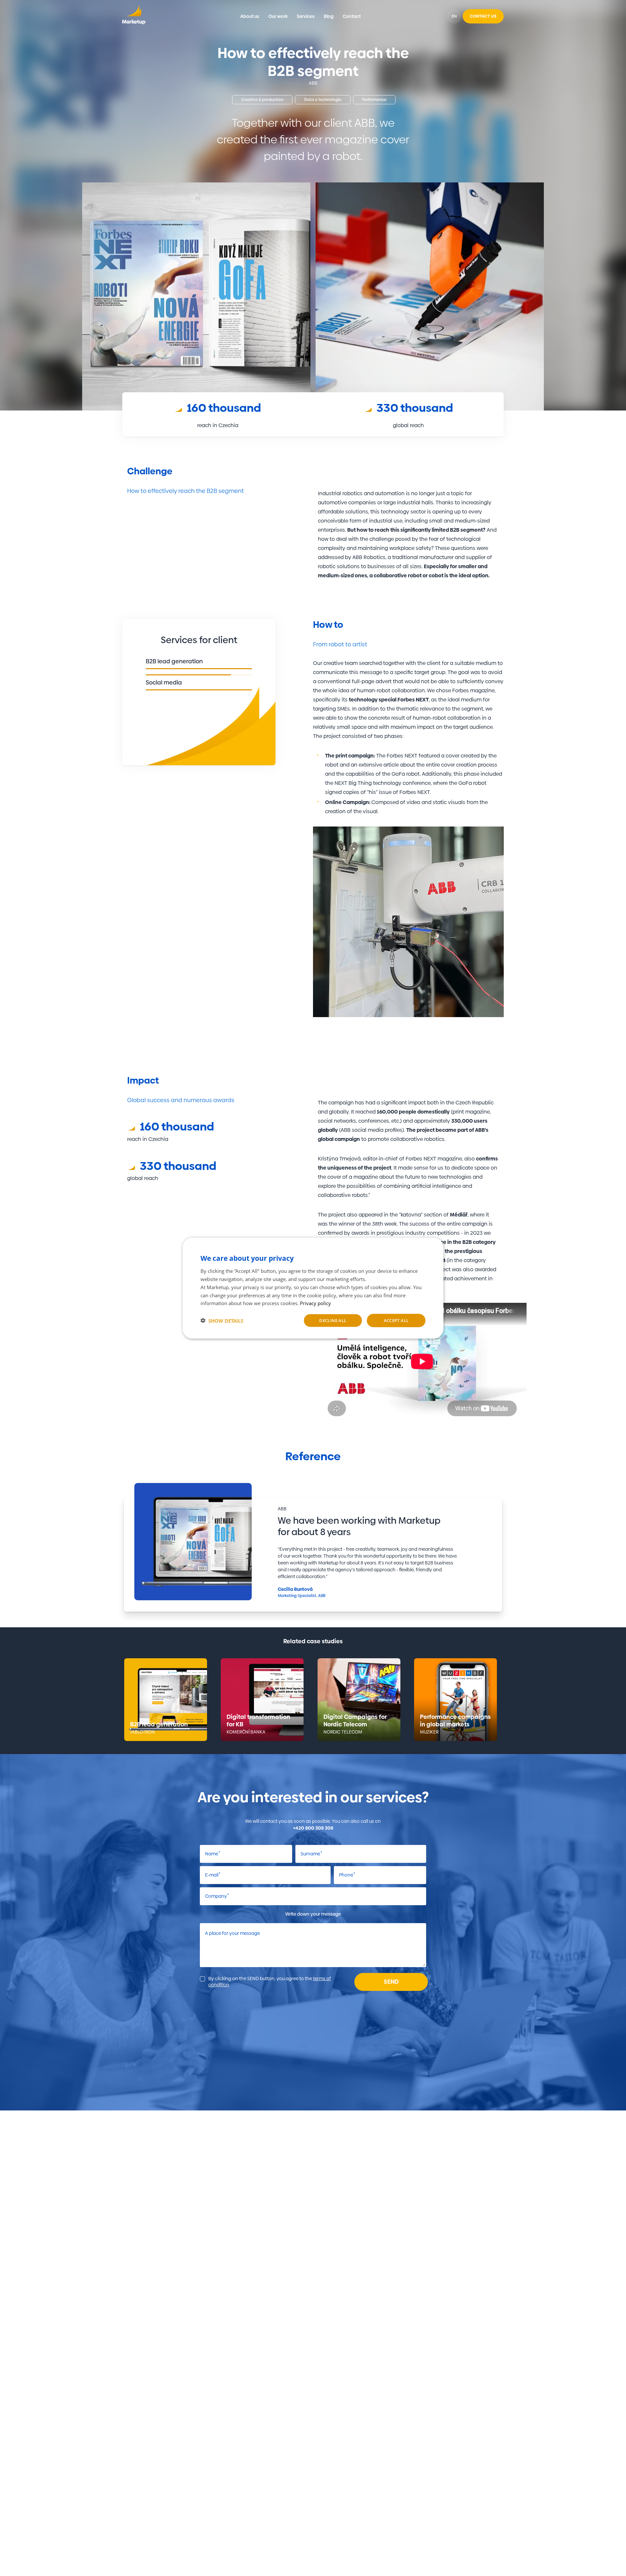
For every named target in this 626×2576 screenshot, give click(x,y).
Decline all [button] (333, 1320)
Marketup (134, 16)
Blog (329, 16)
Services (306, 16)
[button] (222, 1320)
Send (391, 1982)
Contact (352, 16)
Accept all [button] (396, 1320)
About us (250, 16)
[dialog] (313, 1288)
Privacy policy (315, 1303)
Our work (278, 16)
